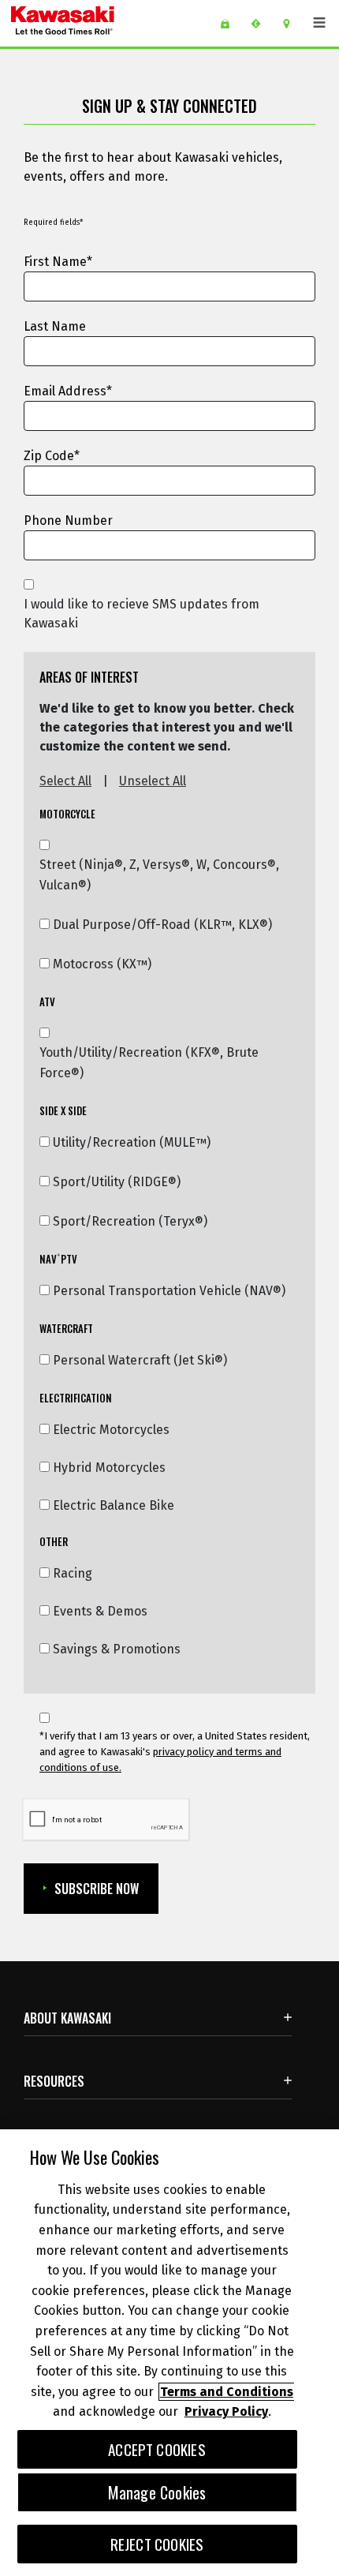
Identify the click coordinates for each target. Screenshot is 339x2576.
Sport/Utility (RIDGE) (117, 1182)
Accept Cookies (157, 2449)
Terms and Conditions (227, 2392)
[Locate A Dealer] (292, 24)
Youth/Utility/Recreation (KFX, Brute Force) (149, 1063)
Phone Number (68, 520)
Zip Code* (52, 456)
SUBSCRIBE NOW (97, 1889)
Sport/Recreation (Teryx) (130, 1222)
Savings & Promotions (117, 1649)
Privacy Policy (226, 2411)
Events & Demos (100, 1611)
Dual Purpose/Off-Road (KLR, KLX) (162, 925)
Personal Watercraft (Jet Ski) (140, 1361)
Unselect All (153, 781)
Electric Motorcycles (111, 1430)
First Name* (58, 262)
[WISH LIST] (231, 24)
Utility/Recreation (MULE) (132, 1143)
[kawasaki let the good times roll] (102, 23)
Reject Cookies (157, 2544)
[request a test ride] (261, 24)
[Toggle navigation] (319, 23)
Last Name (55, 326)
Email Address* (68, 391)
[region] (169, 2353)
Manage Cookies (157, 2492)
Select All (65, 781)
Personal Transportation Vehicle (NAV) (169, 1291)
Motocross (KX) (102, 964)
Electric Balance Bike (114, 1505)
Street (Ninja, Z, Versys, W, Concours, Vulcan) (159, 875)
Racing (73, 1573)
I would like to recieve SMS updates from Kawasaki (142, 614)
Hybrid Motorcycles (109, 1468)
